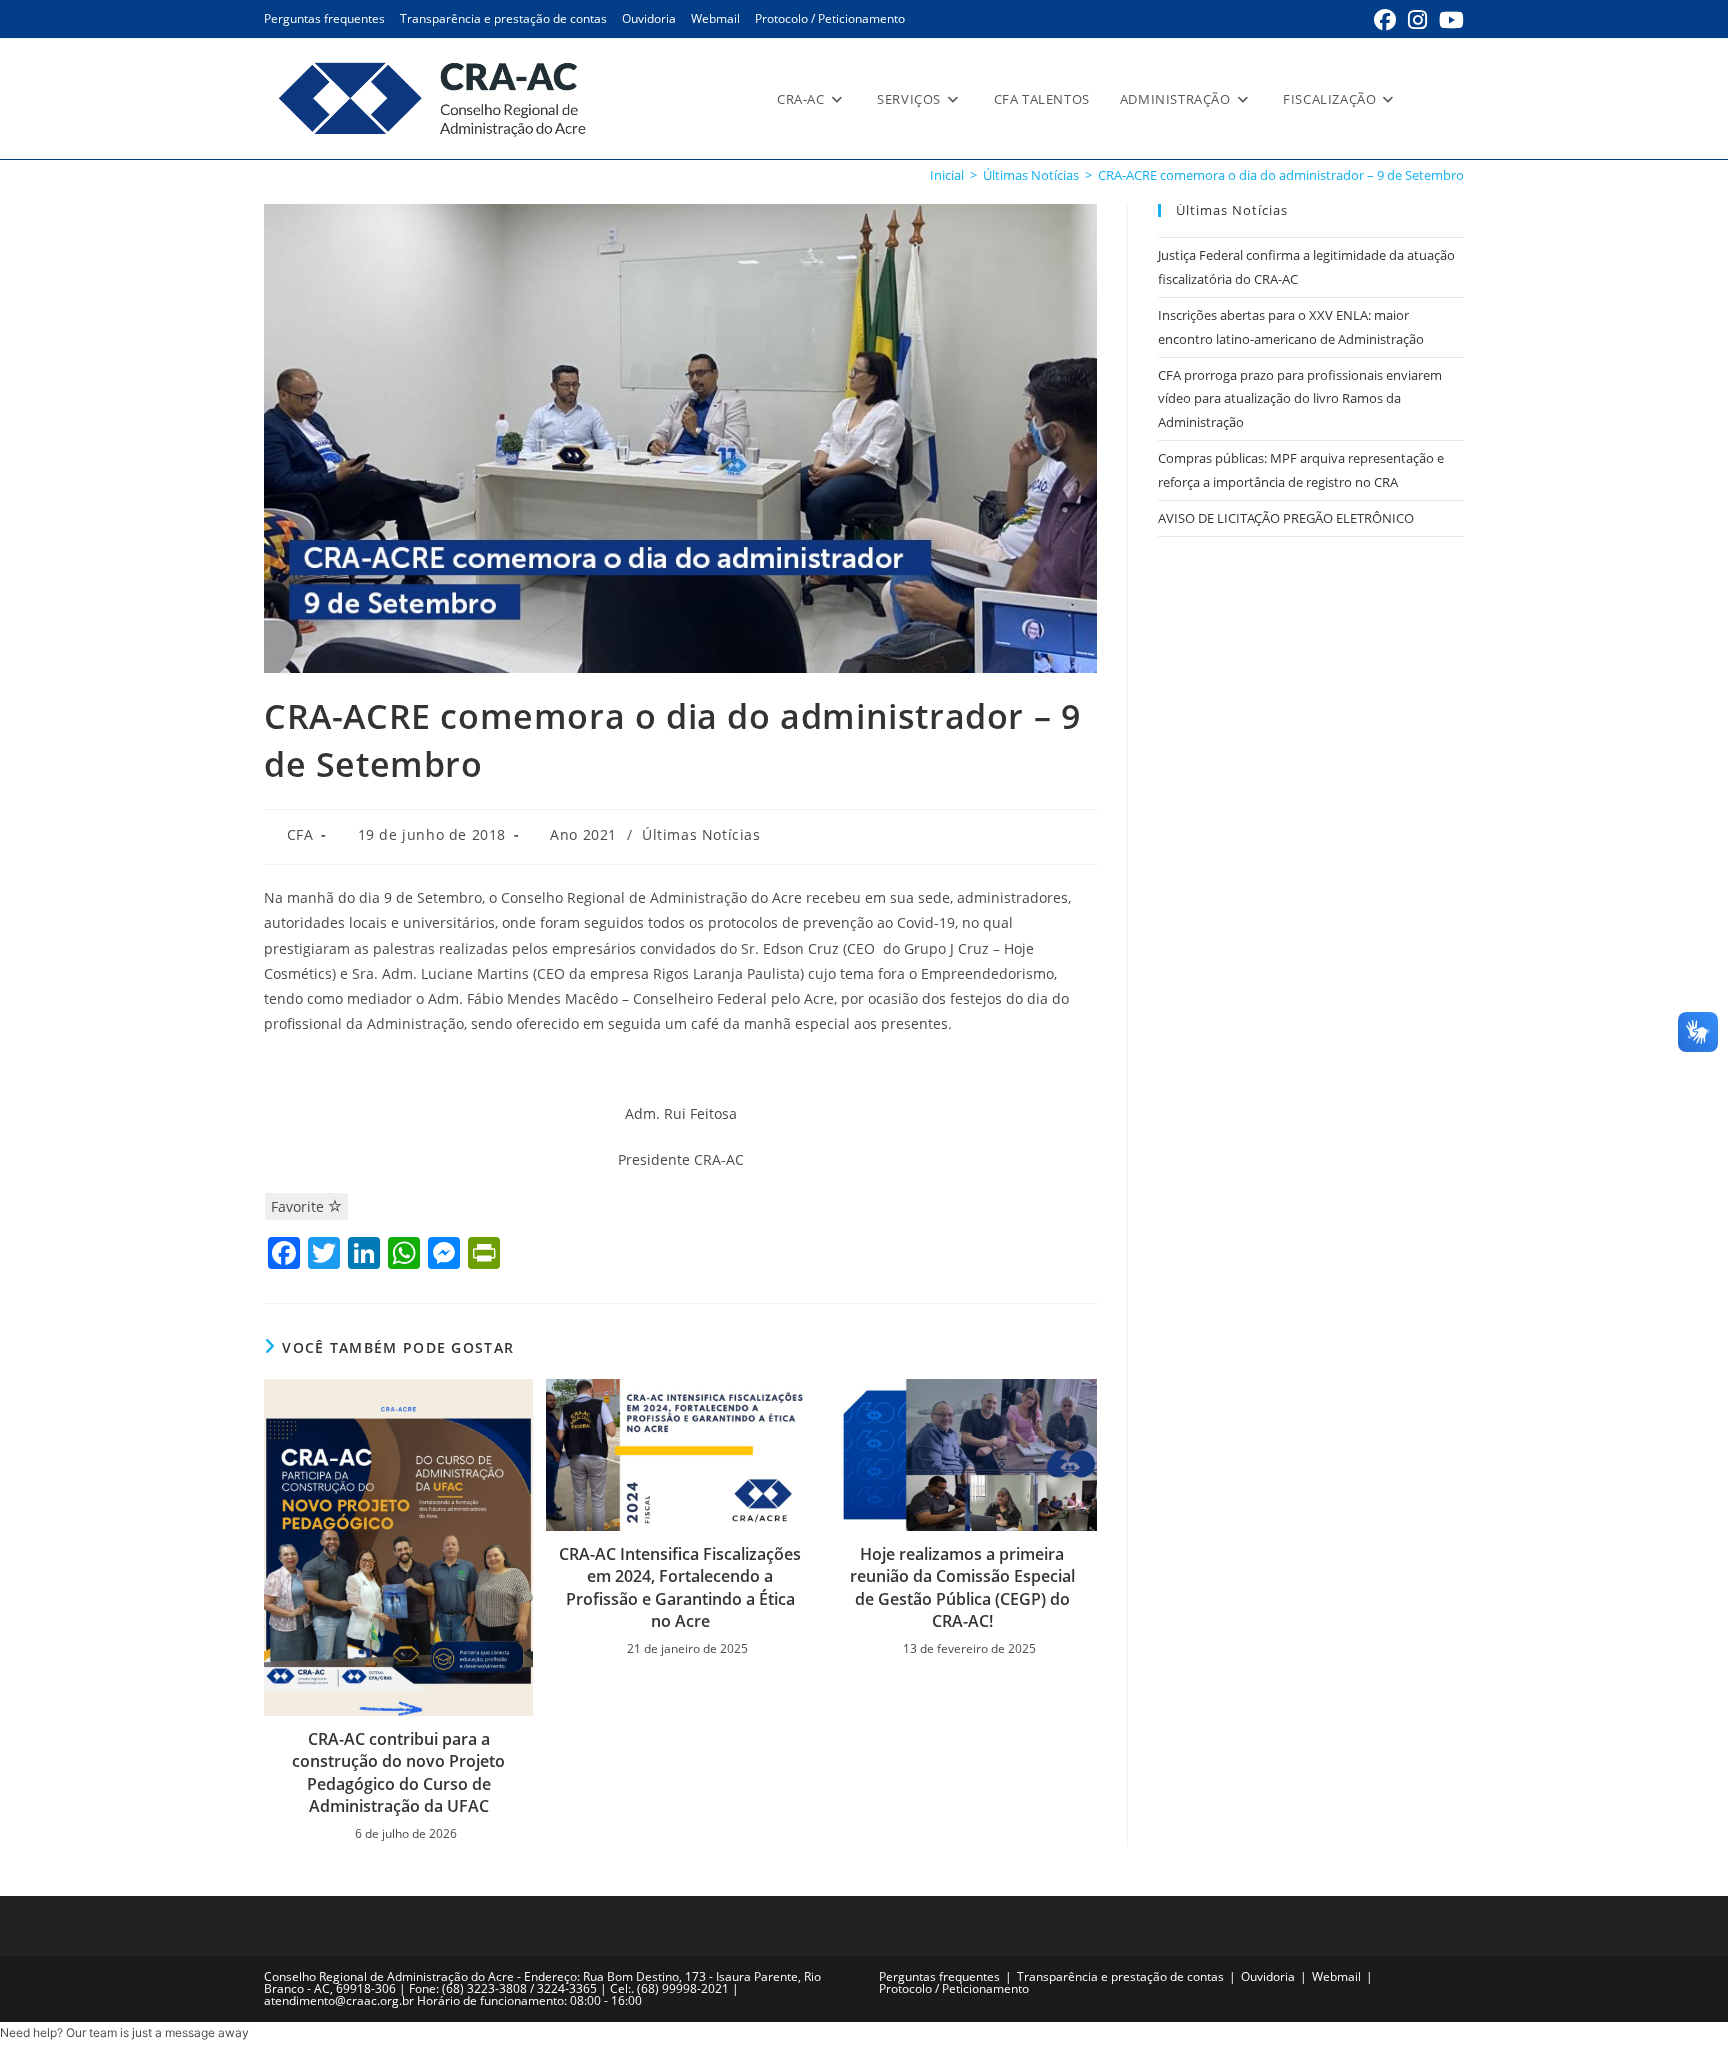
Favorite (299, 1206)
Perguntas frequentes (324, 18)
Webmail (715, 18)
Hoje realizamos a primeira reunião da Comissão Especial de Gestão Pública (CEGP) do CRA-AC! (962, 1587)
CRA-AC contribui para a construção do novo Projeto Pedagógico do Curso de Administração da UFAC (398, 1772)
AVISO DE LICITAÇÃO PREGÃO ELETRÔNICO (1286, 518)
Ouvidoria (649, 18)
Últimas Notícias (701, 834)
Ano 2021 (583, 834)
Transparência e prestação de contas (503, 18)
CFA (300, 834)
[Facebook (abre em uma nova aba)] (1385, 20)
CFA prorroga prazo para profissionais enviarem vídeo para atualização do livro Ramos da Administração (1300, 398)
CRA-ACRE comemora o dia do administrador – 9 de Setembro (1281, 175)
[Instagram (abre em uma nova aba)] (1417, 20)
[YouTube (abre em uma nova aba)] (1448, 20)
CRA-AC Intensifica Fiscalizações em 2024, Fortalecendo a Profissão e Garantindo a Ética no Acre (680, 1587)
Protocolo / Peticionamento (830, 18)
